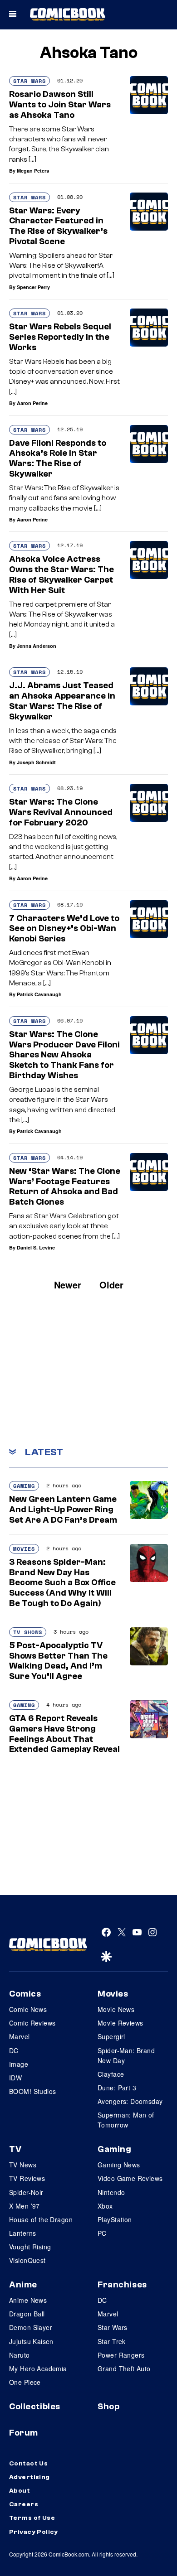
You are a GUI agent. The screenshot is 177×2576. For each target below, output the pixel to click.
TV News (23, 2165)
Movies (24, 1549)
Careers (24, 2504)
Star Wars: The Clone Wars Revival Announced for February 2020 (61, 812)
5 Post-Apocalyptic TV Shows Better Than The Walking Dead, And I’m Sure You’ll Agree (58, 1661)
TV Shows (28, 1632)
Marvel (20, 2036)
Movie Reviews (120, 2023)
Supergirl (111, 2036)
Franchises (122, 2285)
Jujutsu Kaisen (31, 2341)
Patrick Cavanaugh (39, 994)
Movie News (116, 2009)
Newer (68, 1285)
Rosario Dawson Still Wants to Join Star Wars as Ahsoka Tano (60, 105)
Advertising (29, 2477)
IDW (15, 2078)
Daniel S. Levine (36, 1247)
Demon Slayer (31, 2327)
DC (14, 2050)
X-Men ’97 (25, 2206)
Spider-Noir (26, 2192)
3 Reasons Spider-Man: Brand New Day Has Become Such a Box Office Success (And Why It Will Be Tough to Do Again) (62, 1583)
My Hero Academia (38, 2369)
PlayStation (115, 2219)
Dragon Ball (27, 2314)
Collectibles (35, 2407)
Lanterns (22, 2233)
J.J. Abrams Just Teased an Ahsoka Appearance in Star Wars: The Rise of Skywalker (62, 701)
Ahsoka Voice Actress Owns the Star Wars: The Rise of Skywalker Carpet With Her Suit (61, 574)
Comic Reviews (32, 2023)
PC (102, 2233)
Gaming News (119, 2165)
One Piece (25, 2382)
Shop (108, 2407)
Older (111, 1285)
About (20, 2491)
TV (15, 2149)
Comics (25, 1994)
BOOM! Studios (32, 2091)
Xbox (105, 2206)
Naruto (20, 2355)
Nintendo (111, 2192)
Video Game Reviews (130, 2178)
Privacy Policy (34, 2532)
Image (19, 2064)
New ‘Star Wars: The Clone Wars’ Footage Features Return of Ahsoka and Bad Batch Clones (65, 1187)
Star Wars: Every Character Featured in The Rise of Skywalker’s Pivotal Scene (58, 226)
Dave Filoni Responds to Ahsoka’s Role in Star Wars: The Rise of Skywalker (58, 458)
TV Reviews (27, 2178)
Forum (24, 2433)
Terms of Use (32, 2518)
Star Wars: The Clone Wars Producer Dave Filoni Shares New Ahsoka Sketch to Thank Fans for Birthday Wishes (64, 1055)
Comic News (28, 2009)
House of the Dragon (41, 2219)
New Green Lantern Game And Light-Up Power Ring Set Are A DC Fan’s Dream (63, 1510)
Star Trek (112, 2341)
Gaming (24, 1486)
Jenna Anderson (37, 646)
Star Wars (29, 81)
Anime (23, 2285)
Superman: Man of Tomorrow (126, 2120)
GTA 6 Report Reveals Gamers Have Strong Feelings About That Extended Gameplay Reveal (64, 1734)
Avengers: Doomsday (130, 2101)
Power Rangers (121, 2355)
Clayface (111, 2074)
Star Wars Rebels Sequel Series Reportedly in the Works (60, 337)
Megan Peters (33, 171)
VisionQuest (27, 2260)
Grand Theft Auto (124, 2369)
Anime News (28, 2300)
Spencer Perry (33, 287)
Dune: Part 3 (117, 2088)
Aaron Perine (32, 403)
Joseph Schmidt (36, 762)
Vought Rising (30, 2247)
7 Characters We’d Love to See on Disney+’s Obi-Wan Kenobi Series (64, 929)
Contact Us (28, 2464)
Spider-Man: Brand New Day (126, 2055)
